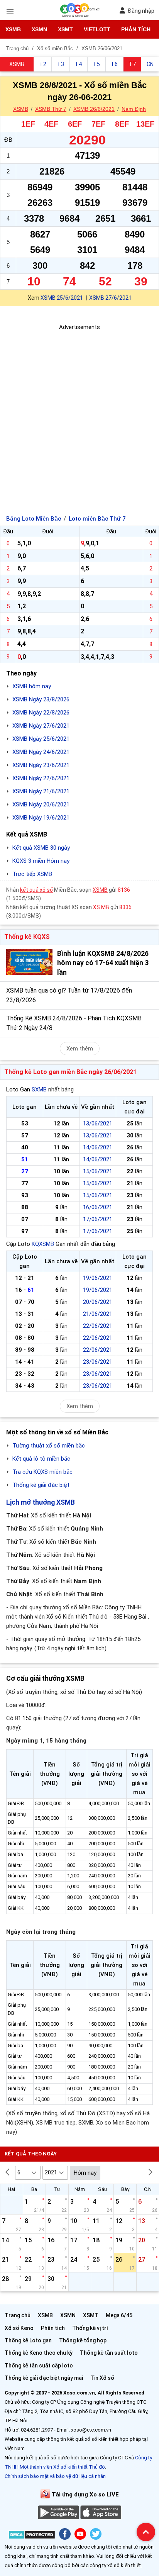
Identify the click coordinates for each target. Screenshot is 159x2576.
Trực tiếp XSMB (32, 874)
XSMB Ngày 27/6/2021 (41, 726)
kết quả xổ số (36, 890)
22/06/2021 (98, 1326)
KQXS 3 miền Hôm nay (41, 861)
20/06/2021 (98, 1302)
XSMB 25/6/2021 (62, 298)
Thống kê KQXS (27, 937)
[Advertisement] (79, 411)
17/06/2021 (98, 1219)
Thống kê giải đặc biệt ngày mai (44, 2378)
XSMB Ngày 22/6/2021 (41, 778)
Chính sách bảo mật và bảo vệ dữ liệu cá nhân (55, 2476)
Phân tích (136, 29)
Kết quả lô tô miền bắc (41, 1459)
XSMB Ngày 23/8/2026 (41, 699)
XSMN (39, 29)
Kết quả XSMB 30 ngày (41, 848)
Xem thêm (80, 1049)
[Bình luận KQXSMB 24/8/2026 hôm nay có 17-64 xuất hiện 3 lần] (29, 962)
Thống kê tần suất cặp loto (39, 2366)
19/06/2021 (98, 1278)
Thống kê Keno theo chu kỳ (39, 2353)
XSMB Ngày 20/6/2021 (41, 804)
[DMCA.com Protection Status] (32, 2536)
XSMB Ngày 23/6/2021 (41, 765)
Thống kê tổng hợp (83, 2340)
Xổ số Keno (19, 2328)
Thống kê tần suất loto (109, 2353)
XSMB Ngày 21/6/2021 (41, 791)
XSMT (65, 29)
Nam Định (134, 109)
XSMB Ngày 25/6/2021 (41, 739)
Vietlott (97, 29)
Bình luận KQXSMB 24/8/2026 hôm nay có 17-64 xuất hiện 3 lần (103, 963)
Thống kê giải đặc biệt (41, 1485)
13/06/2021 (98, 1123)
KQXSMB (43, 1244)
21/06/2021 (98, 1314)
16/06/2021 (98, 1207)
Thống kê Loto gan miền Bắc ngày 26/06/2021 (70, 1072)
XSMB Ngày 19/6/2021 (41, 818)
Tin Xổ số (102, 2378)
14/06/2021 (98, 1147)
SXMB (39, 1089)
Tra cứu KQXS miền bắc (42, 1472)
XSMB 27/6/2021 (110, 298)
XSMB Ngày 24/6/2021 (41, 752)
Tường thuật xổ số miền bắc (49, 1446)
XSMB (13, 29)
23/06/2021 (98, 1362)
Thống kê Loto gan (28, 2340)
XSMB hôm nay (32, 686)
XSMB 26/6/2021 (94, 109)
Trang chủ (18, 2315)
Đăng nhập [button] (141, 11)
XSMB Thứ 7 (51, 109)
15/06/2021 (98, 1171)
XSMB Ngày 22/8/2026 (41, 713)
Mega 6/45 (119, 2315)
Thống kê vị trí (90, 2328)
